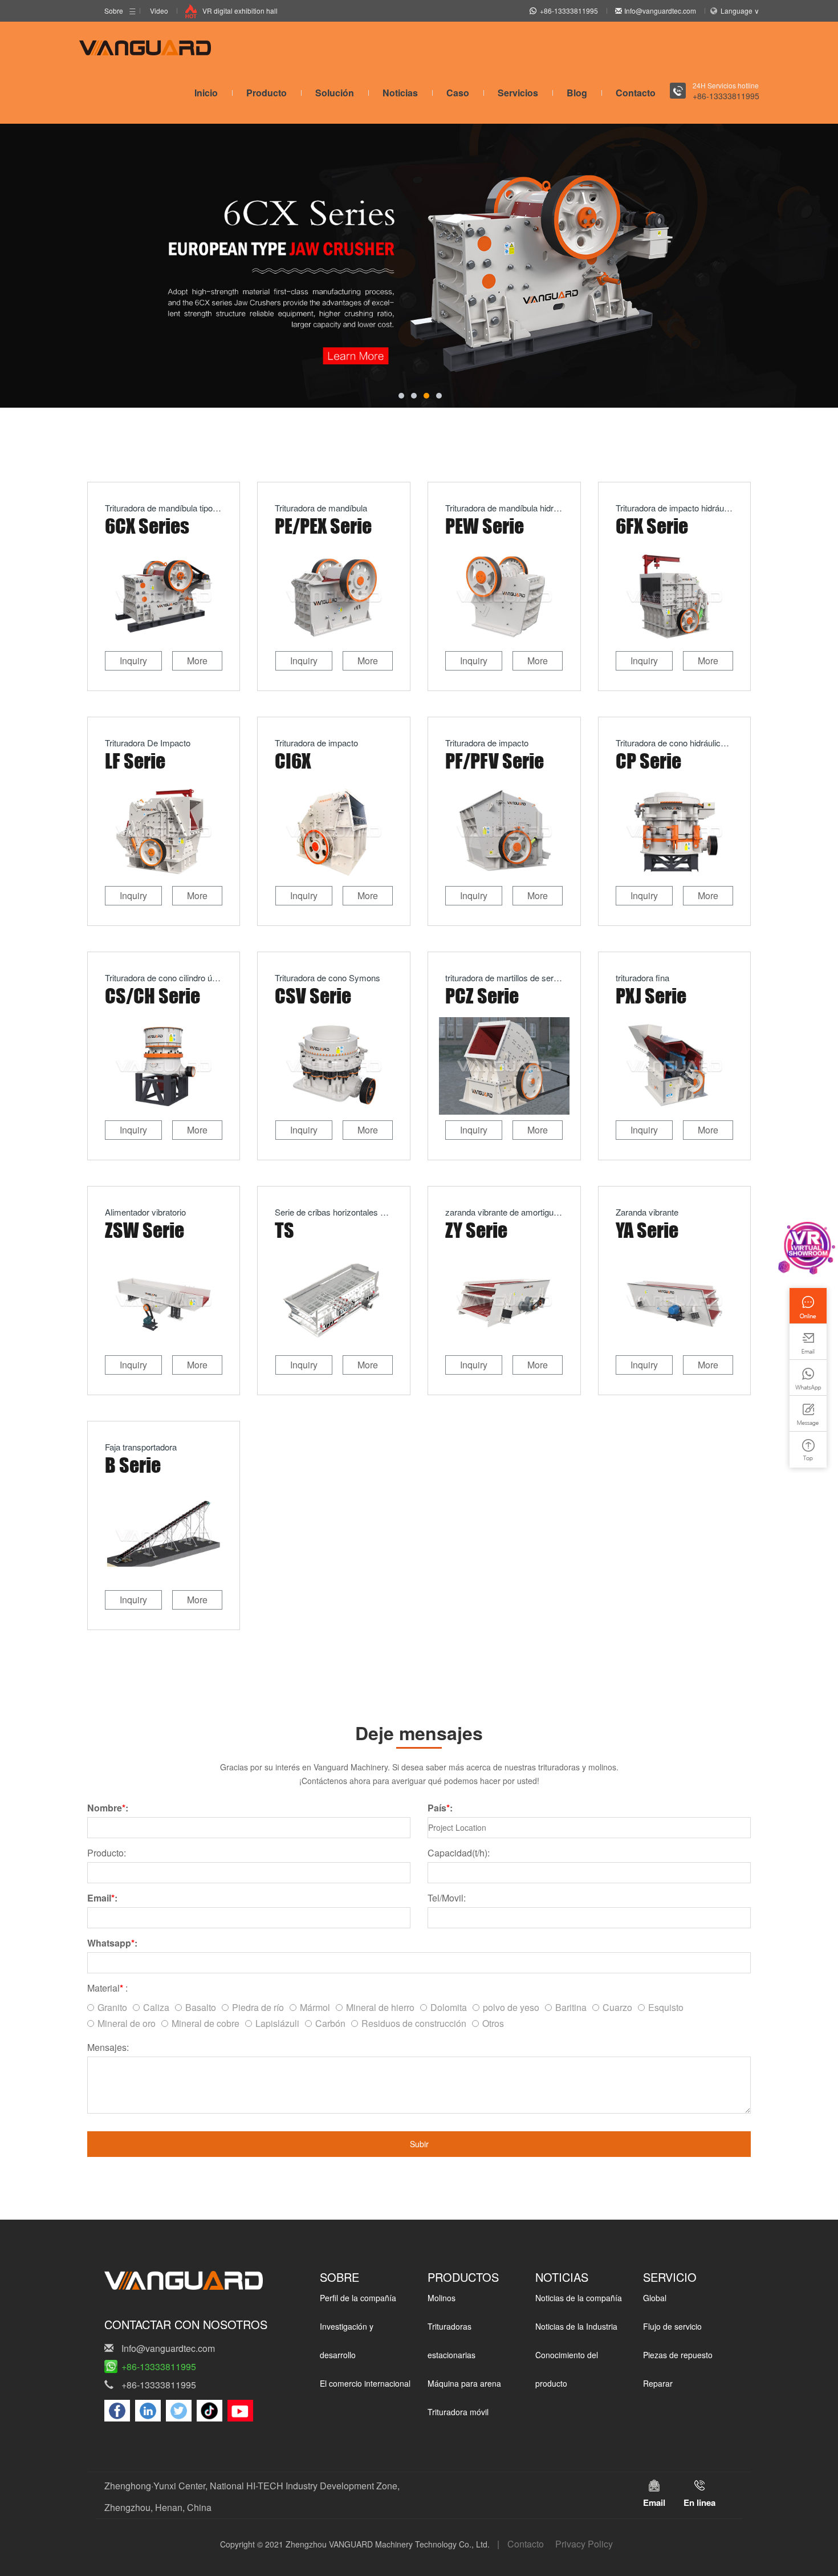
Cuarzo (617, 2007)
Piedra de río (258, 2007)
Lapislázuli (277, 2023)
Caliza (156, 2007)
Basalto (201, 2007)
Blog (577, 93)
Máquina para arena (464, 2383)
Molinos (442, 2298)
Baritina (571, 2007)
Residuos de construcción (414, 2023)
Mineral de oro (127, 2023)
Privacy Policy (584, 2544)
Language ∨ (740, 11)
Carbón (330, 2023)
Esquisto (666, 2007)
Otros (493, 2023)
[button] (401, 396)
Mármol (315, 2007)
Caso (458, 93)
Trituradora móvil (458, 2412)
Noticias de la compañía (579, 2298)
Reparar (658, 2383)
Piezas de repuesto (678, 2355)
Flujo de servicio (672, 2326)
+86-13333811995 (569, 11)
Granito (112, 2007)
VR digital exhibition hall (240, 11)
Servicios (518, 93)
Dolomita (449, 2007)
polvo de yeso (511, 2007)
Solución (335, 93)
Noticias (400, 93)
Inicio (206, 93)
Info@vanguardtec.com (660, 11)
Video (159, 11)
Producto (267, 93)
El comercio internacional (365, 2383)
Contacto (636, 93)
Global (655, 2298)
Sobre (114, 11)
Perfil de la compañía (358, 2298)
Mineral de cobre (206, 2023)
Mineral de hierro (380, 2007)
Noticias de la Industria (576, 2326)
